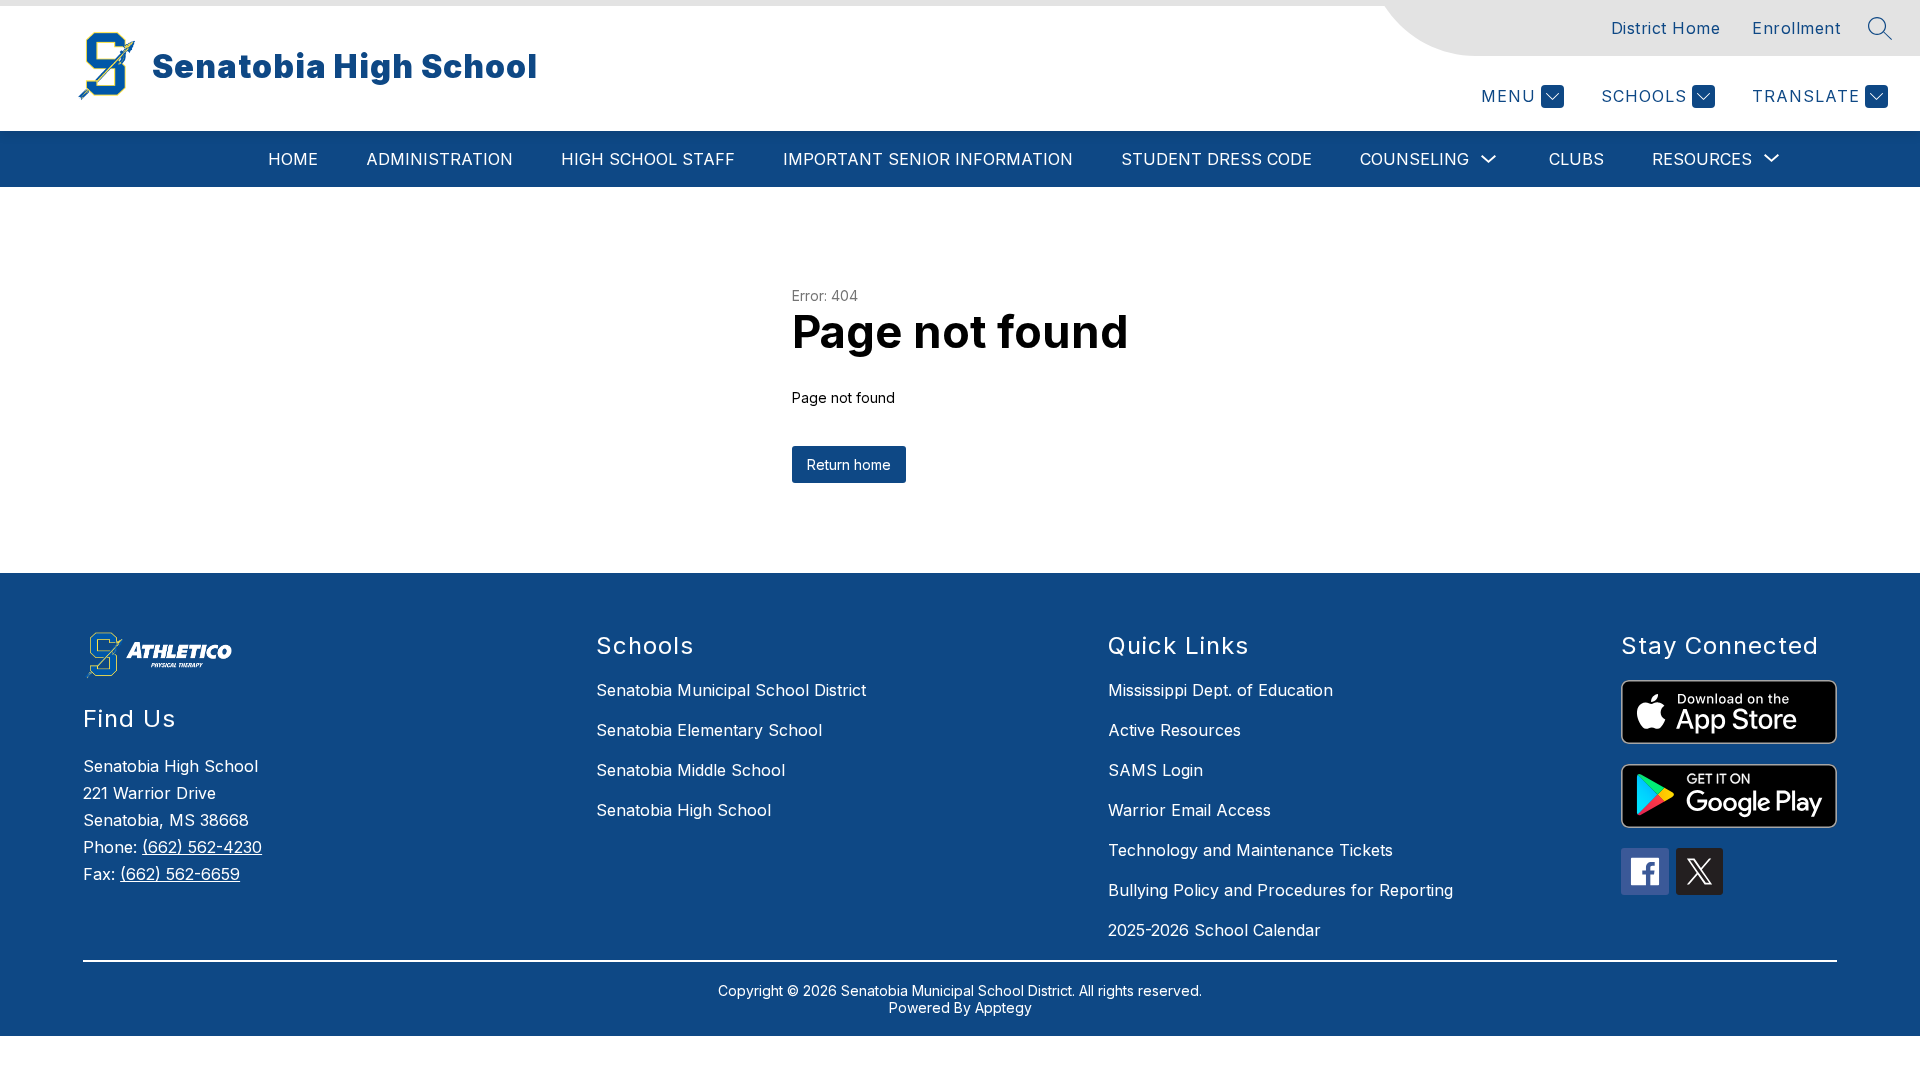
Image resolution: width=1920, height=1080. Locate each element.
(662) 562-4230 (202, 847)
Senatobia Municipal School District (731, 690)
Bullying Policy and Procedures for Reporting (1280, 890)
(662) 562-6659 (180, 874)
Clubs (1576, 159)
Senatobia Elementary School (709, 730)
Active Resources (1174, 730)
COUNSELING (1414, 159)
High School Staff (648, 159)
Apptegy (1003, 1007)
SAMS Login (1155, 770)
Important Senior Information (928, 159)
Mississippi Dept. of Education (1220, 690)
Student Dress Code (1216, 159)
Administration (439, 159)
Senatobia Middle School (690, 770)
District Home (1666, 28)
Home (293, 159)
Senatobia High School (683, 810)
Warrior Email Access (1189, 810)
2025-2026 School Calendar (1214, 930)
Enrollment (1796, 28)
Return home (849, 464)
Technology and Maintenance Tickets (1250, 850)
